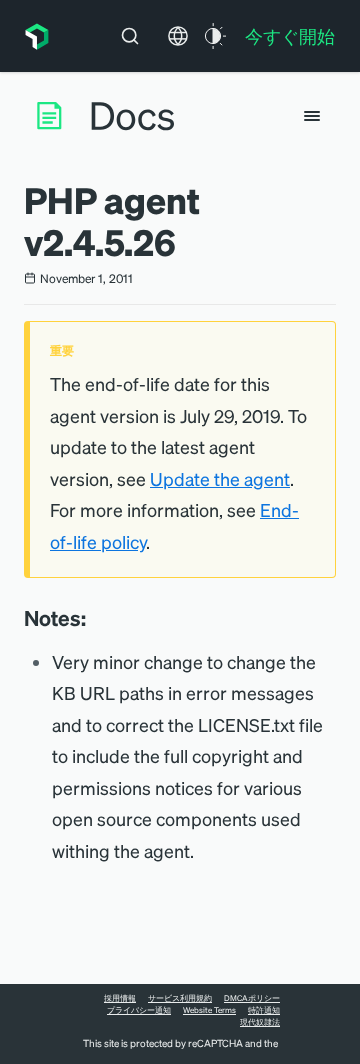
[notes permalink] (96, 618)
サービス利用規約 (180, 998)
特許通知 (264, 1010)
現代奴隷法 (260, 1022)
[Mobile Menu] (312, 116)
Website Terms (209, 1010)
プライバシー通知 (139, 1010)
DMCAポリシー (252, 998)
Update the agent (220, 478)
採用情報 (120, 998)
